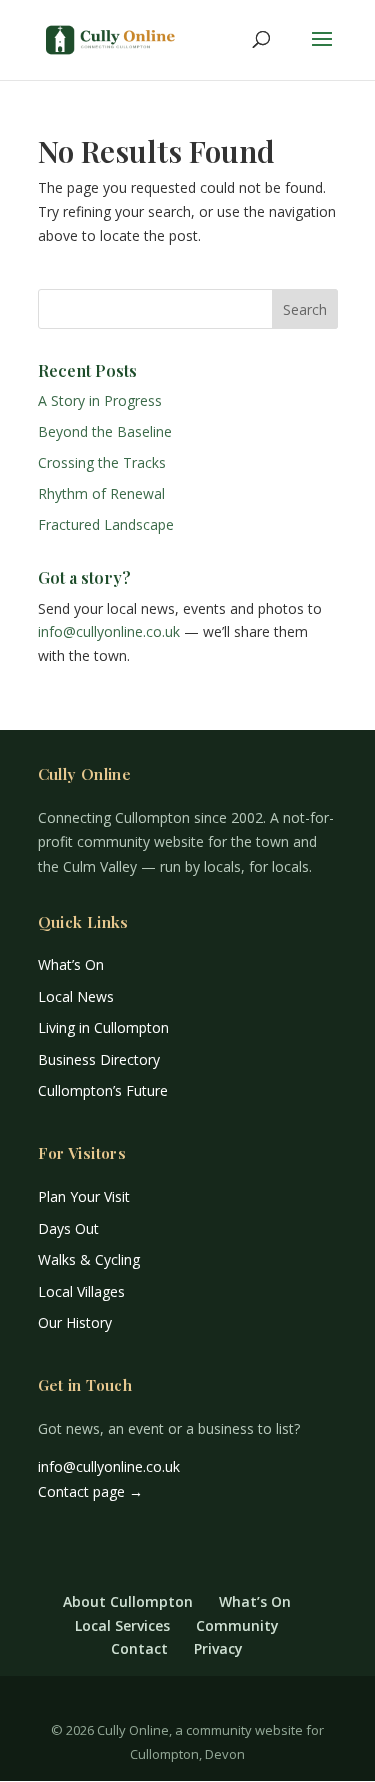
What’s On (71, 964)
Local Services (122, 1625)
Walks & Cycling (89, 1259)
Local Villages (81, 1291)
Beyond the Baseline (105, 431)
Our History (75, 1322)
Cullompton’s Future (103, 1090)
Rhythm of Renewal (101, 493)
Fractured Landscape (106, 524)
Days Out (68, 1228)
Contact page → (90, 1491)
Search (305, 309)
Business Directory (99, 1059)
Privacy (218, 1648)
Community (237, 1625)
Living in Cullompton (103, 1027)
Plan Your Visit (84, 1196)
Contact (139, 1648)
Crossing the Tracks (102, 462)
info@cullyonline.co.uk (109, 631)
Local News (76, 996)
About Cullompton (128, 1601)
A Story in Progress (100, 400)
